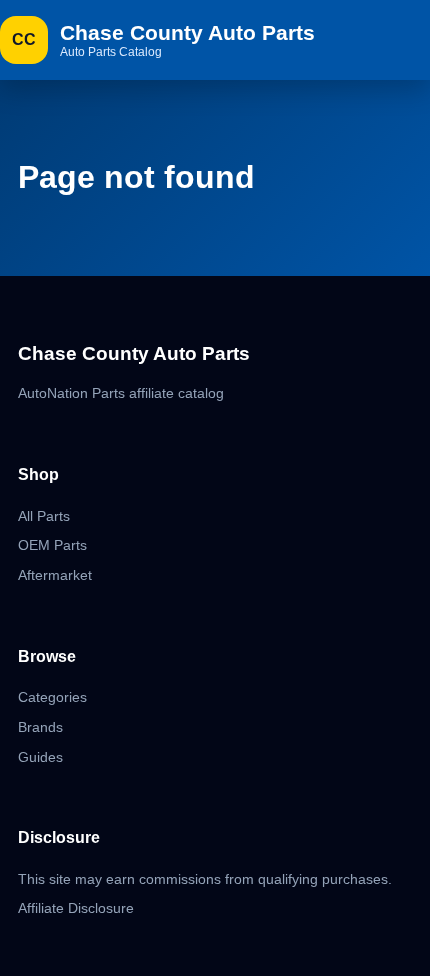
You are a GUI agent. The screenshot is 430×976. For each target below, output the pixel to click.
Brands (40, 727)
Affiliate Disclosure (76, 908)
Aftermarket (55, 575)
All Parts (44, 516)
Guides (40, 757)
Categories (52, 697)
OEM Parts (52, 545)
